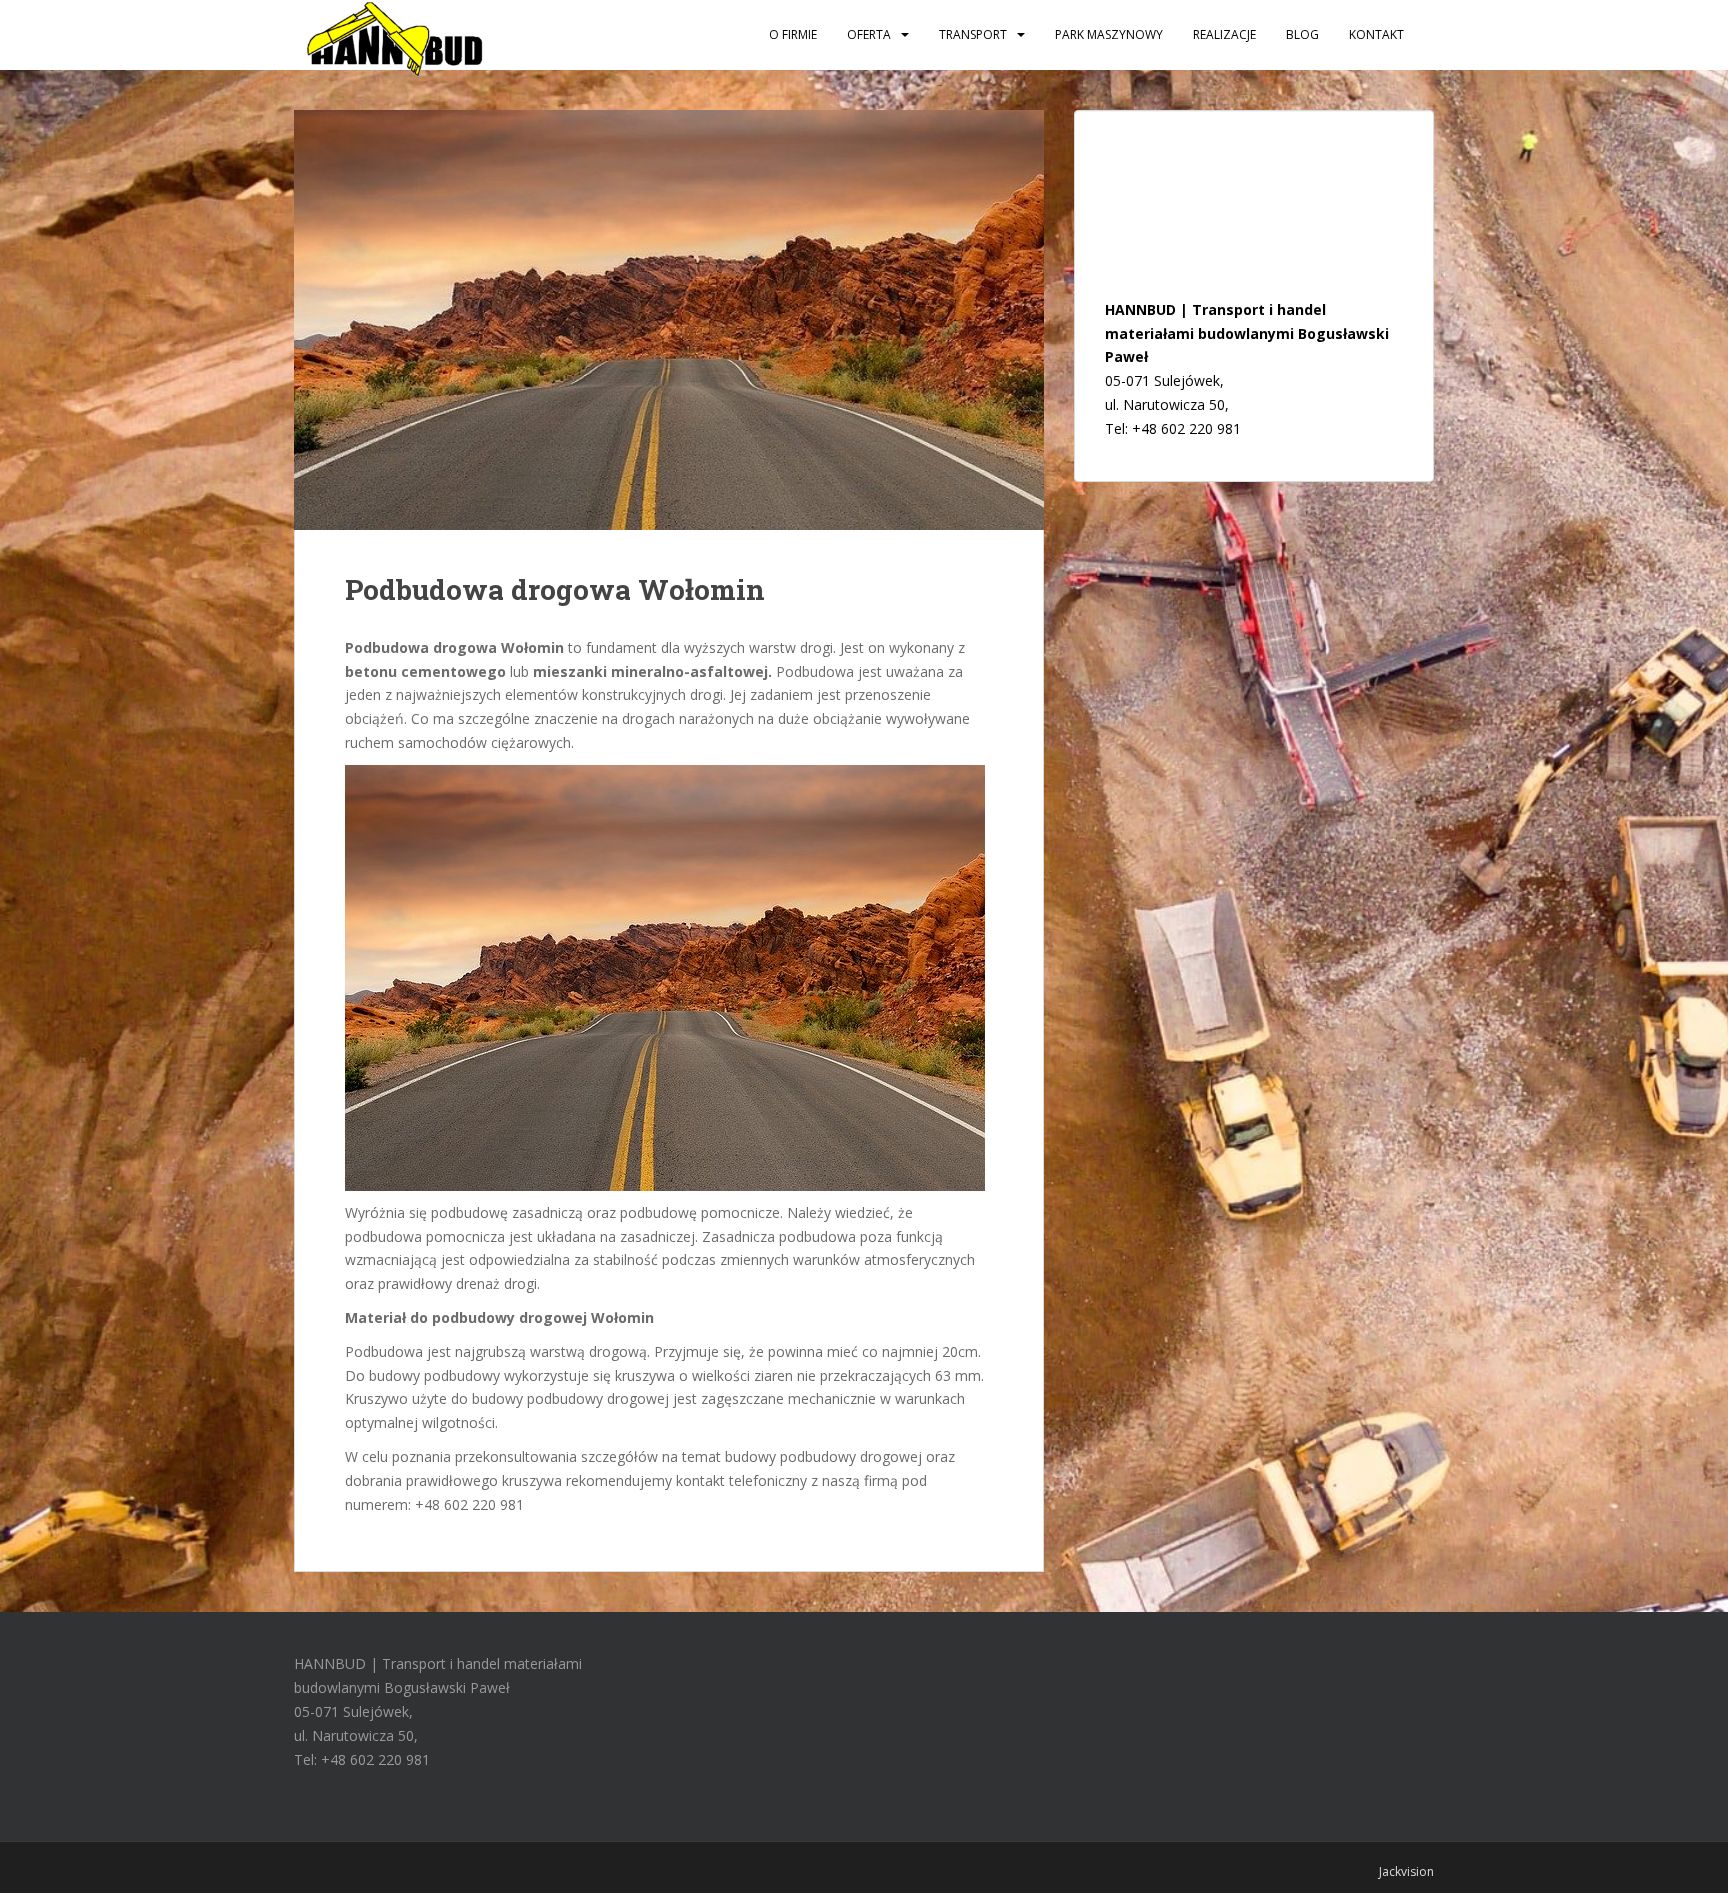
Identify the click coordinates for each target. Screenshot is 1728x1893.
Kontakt (1376, 34)
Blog (1302, 34)
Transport (973, 34)
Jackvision (1406, 1871)
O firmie (793, 34)
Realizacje (1224, 34)
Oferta (869, 34)
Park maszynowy (1109, 34)
